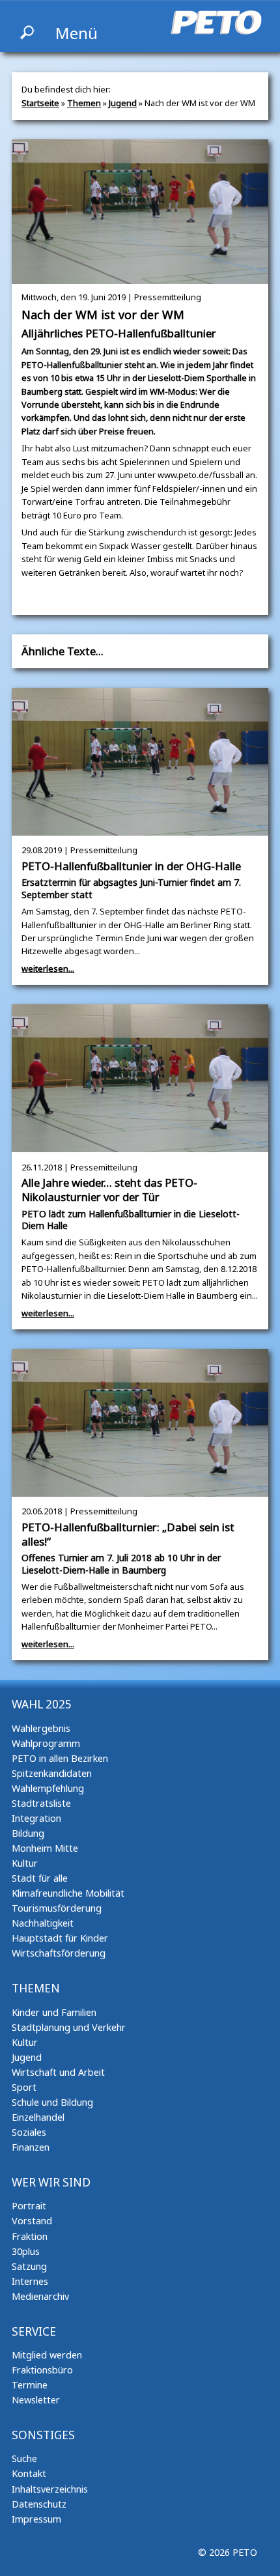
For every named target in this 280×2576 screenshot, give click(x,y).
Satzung (29, 2266)
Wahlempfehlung (48, 1788)
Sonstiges (43, 2435)
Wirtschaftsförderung (59, 1953)
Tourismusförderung (57, 1908)
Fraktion (30, 2236)
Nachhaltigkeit (43, 1923)
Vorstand (32, 2221)
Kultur (25, 1863)
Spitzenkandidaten (52, 1773)
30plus (26, 2251)
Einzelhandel (38, 2117)
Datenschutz (39, 2504)
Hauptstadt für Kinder (60, 1938)
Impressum (36, 2519)
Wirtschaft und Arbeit (58, 2072)
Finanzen (31, 2147)
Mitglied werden (47, 2355)
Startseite (40, 103)
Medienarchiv (40, 2296)
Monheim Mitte (45, 1848)
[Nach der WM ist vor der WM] (140, 277)
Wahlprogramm (46, 1743)
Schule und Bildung (52, 2102)
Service (34, 2331)
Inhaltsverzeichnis (50, 2489)
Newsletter (36, 2400)
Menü (77, 33)
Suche (24, 2458)
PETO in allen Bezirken (60, 1758)
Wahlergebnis (41, 1728)
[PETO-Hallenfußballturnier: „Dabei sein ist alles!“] (140, 1490)
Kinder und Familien (54, 2012)
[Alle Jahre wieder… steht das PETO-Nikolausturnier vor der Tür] (140, 1146)
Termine (30, 2385)
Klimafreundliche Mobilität (68, 1893)
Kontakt (29, 2473)
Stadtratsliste (41, 1803)
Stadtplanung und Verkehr (69, 2027)
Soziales (29, 2132)
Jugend (123, 103)
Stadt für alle (40, 1878)
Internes (30, 2281)
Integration (36, 1818)
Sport (24, 2087)
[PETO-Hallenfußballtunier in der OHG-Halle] (140, 829)
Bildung (28, 1833)
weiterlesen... (48, 969)
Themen (84, 103)
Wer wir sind (51, 2182)
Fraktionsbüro (42, 2370)
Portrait (29, 2206)
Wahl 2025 (42, 1704)
